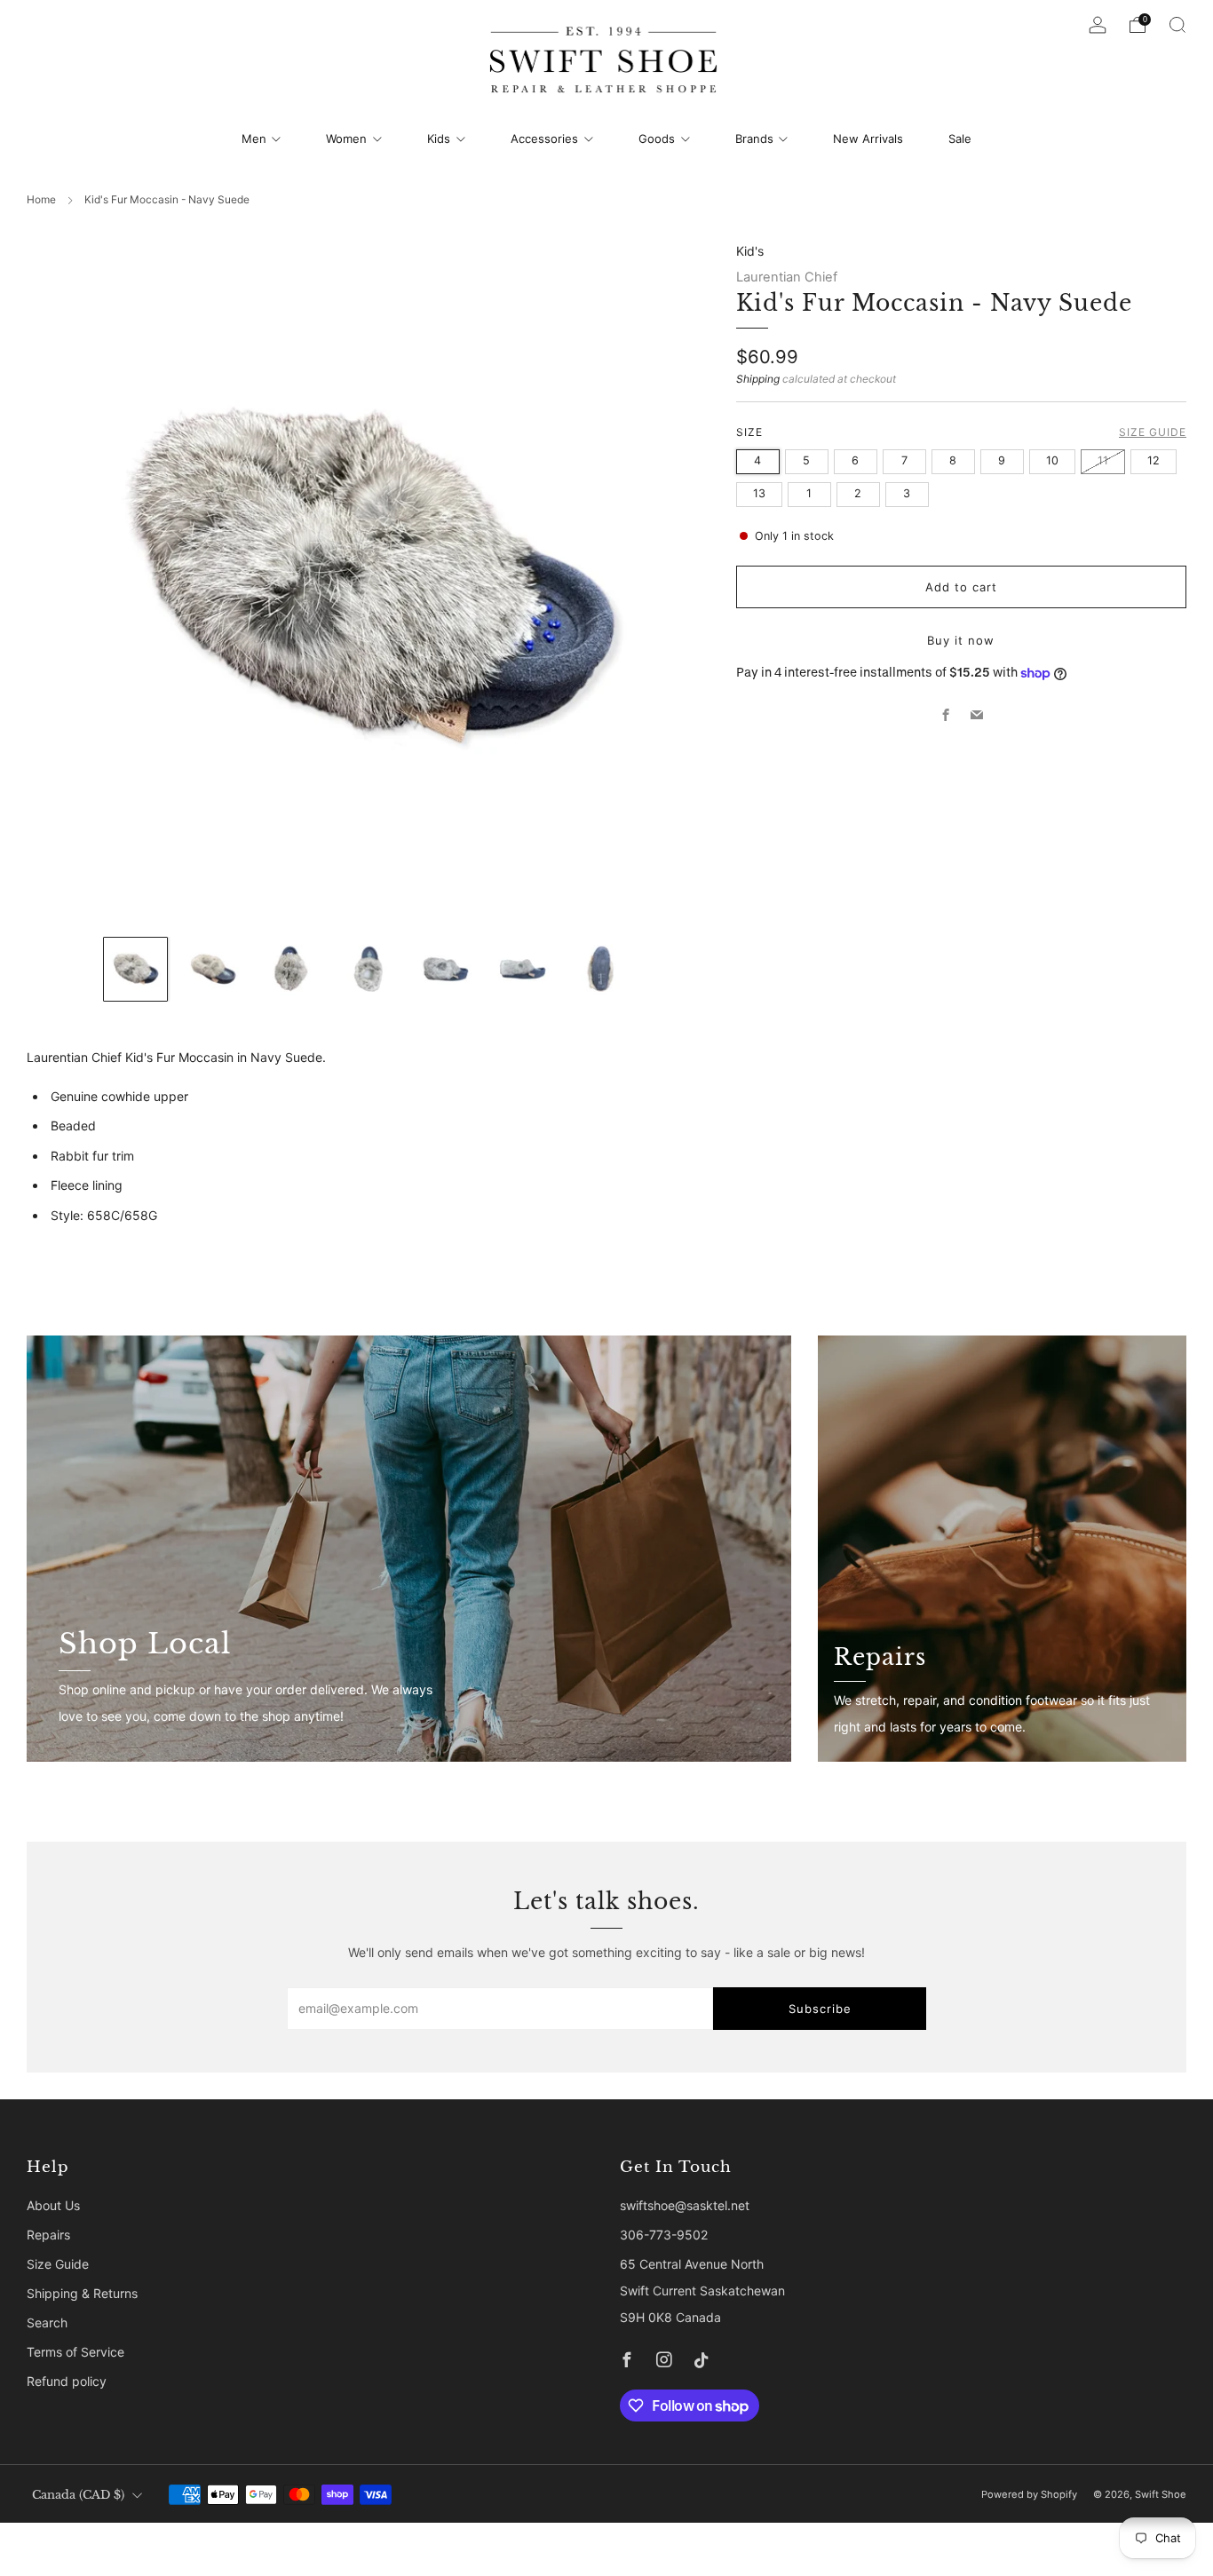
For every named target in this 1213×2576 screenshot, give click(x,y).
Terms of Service (75, 2352)
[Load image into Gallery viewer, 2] (213, 969)
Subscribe (820, 2009)
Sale (960, 139)
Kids (439, 139)
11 (1103, 460)
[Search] (1177, 25)
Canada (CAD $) (78, 2495)
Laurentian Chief (787, 277)
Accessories (544, 139)
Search (47, 2322)
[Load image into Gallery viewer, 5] (445, 969)
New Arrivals (868, 139)
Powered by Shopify (1029, 2494)
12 (1154, 460)
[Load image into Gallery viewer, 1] (135, 969)
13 (759, 493)
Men (254, 139)
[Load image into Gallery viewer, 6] (523, 969)
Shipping (758, 379)
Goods (657, 139)
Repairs (48, 2235)
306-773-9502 (664, 2235)
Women (346, 139)
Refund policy (67, 2381)
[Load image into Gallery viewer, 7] (600, 969)
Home (41, 199)
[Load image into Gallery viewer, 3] (290, 969)
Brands (754, 139)
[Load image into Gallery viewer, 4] (368, 969)
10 (1052, 460)
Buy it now (961, 640)
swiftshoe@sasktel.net (685, 2205)
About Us (53, 2205)
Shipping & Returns (82, 2293)
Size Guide (1153, 432)
